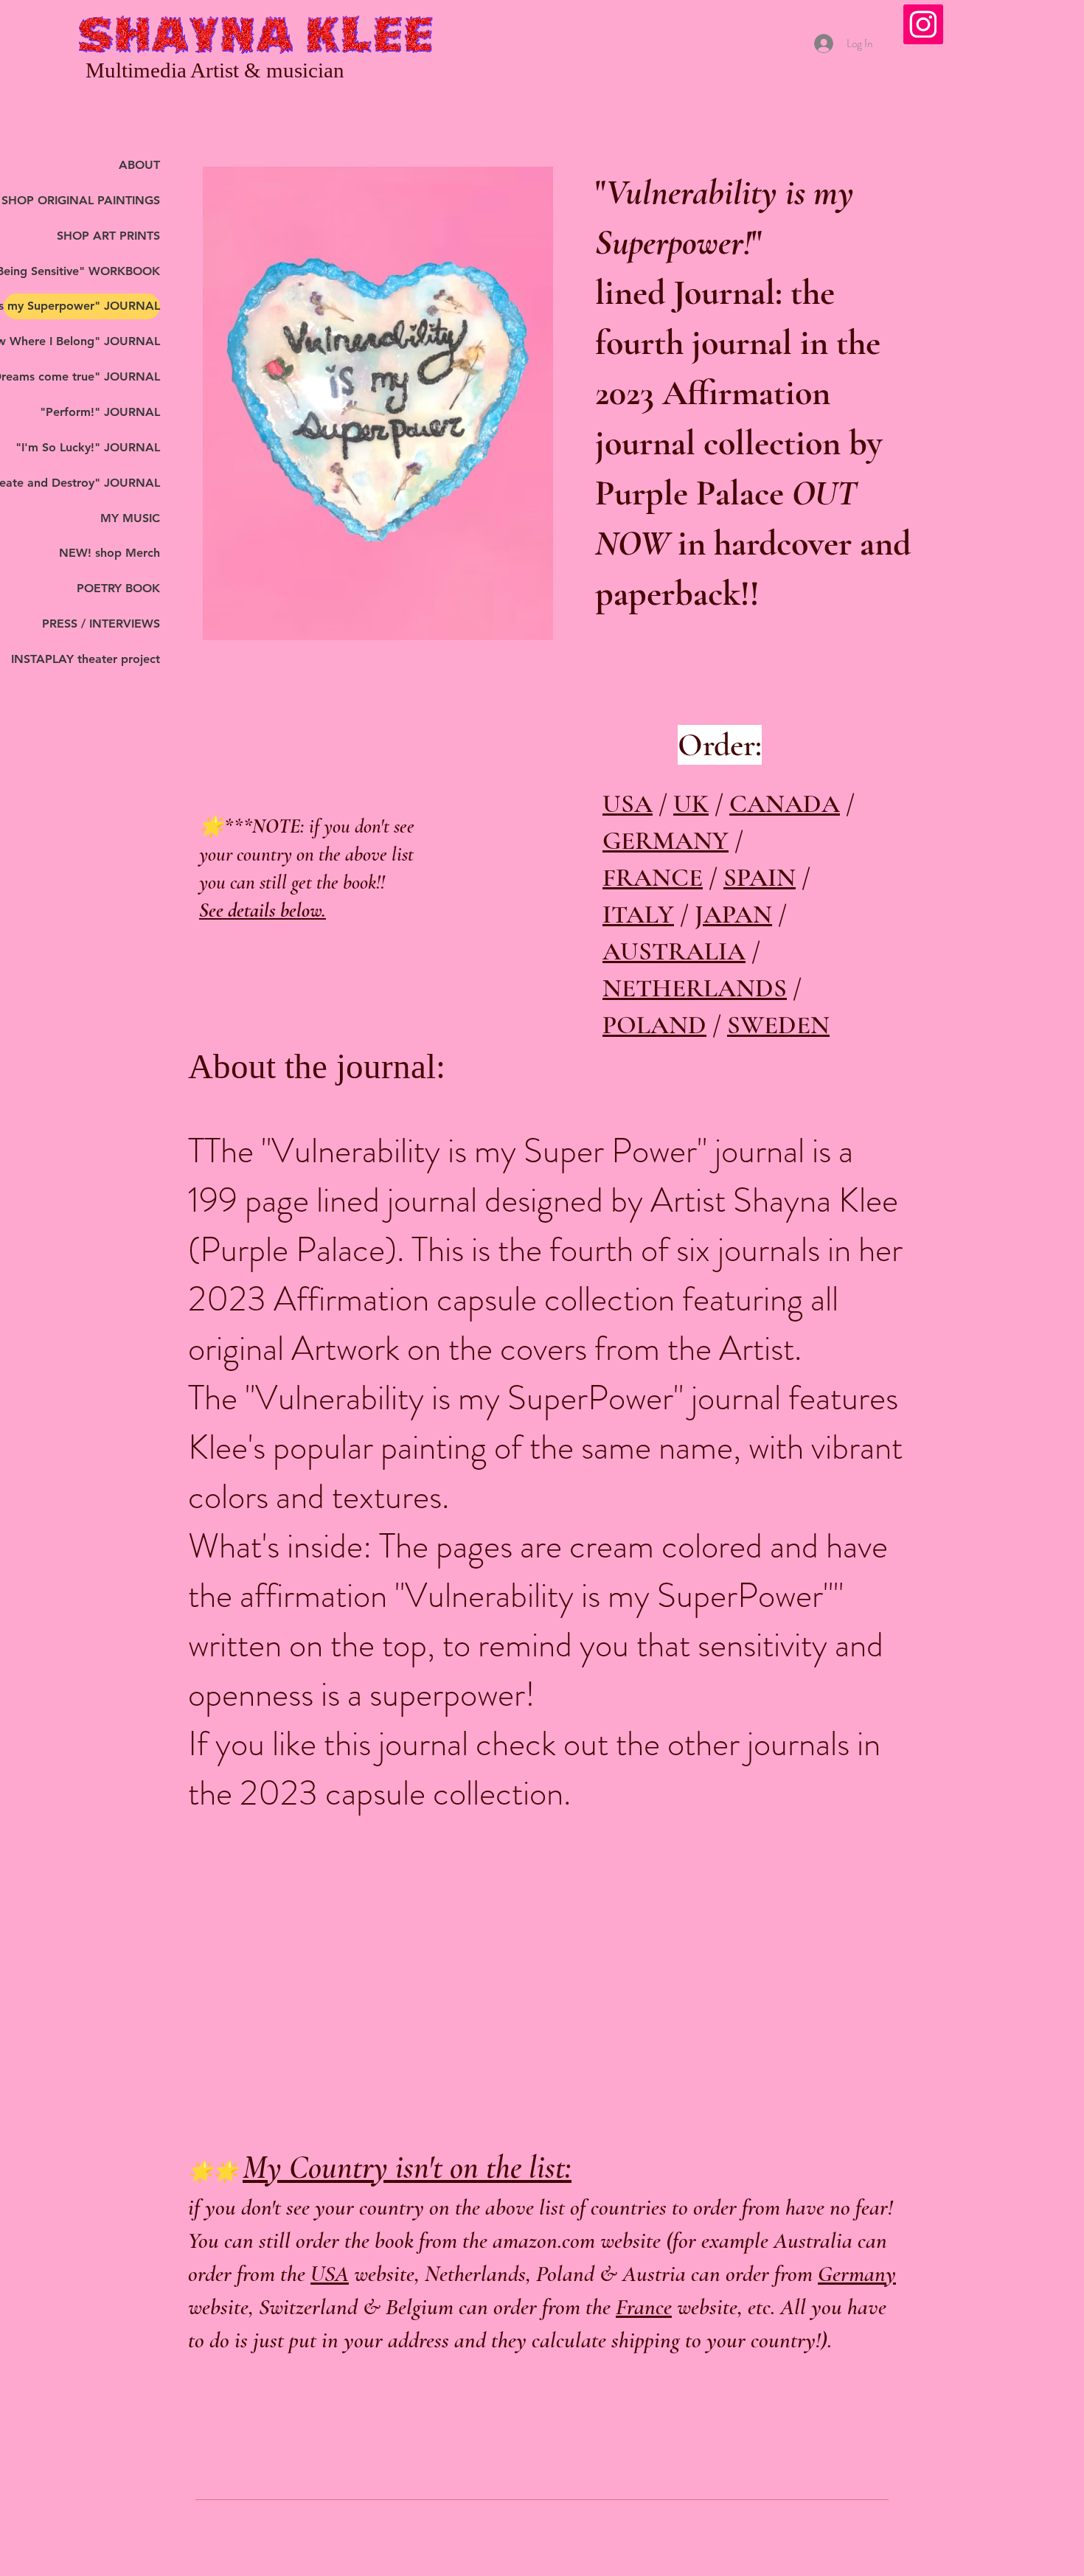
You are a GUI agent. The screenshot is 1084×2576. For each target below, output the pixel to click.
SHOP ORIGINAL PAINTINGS (82, 200)
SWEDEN (778, 1025)
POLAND (654, 1025)
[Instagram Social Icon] (923, 24)
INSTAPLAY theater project (86, 659)
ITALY (638, 914)
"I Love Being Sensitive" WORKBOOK (82, 271)
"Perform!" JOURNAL (100, 412)
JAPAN (733, 914)
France (644, 2307)
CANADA (785, 804)
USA (628, 804)
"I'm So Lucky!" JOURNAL (88, 447)
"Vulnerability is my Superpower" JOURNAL (82, 306)
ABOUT (139, 165)
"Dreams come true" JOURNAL (82, 376)
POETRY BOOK (118, 588)
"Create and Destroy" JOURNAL (82, 483)
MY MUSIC (130, 518)
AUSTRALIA (674, 951)
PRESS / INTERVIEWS (101, 624)
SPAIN (760, 878)
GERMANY (666, 841)
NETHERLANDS (695, 988)
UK (691, 804)
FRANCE (653, 878)
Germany (857, 2274)
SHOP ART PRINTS (108, 236)
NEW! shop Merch (110, 553)
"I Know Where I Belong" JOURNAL (82, 341)
